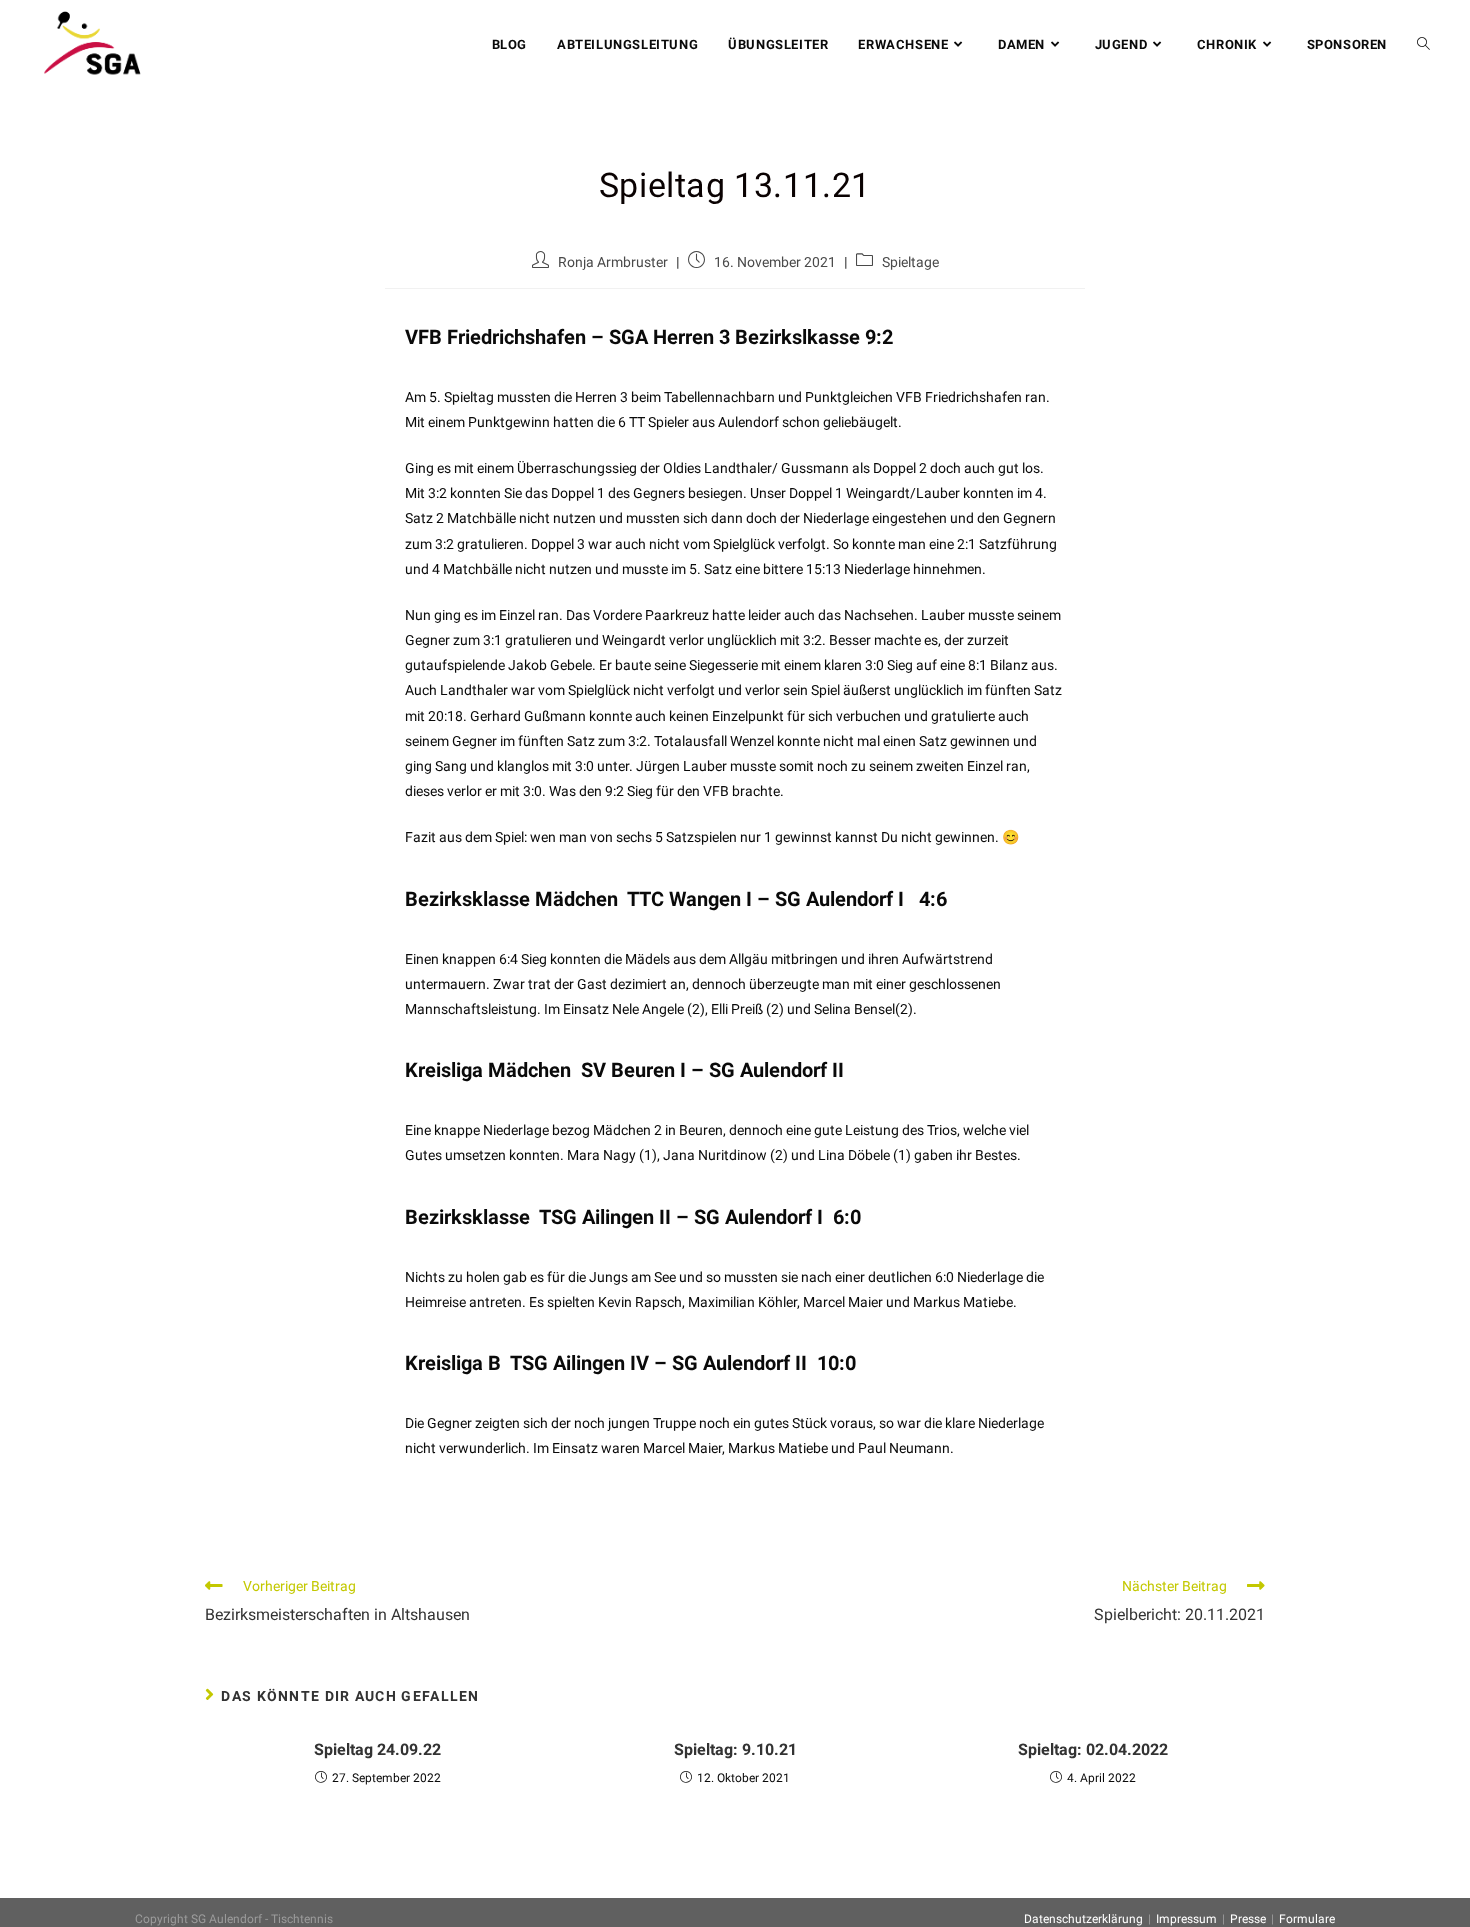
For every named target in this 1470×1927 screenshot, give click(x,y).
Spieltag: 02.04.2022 (1093, 1749)
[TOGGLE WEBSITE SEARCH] (1423, 45)
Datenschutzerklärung (1083, 1919)
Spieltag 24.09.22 (377, 1749)
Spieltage (910, 262)
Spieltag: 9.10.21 (735, 1749)
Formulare (1307, 1919)
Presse (1248, 1919)
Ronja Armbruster (613, 262)
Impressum (1186, 1919)
